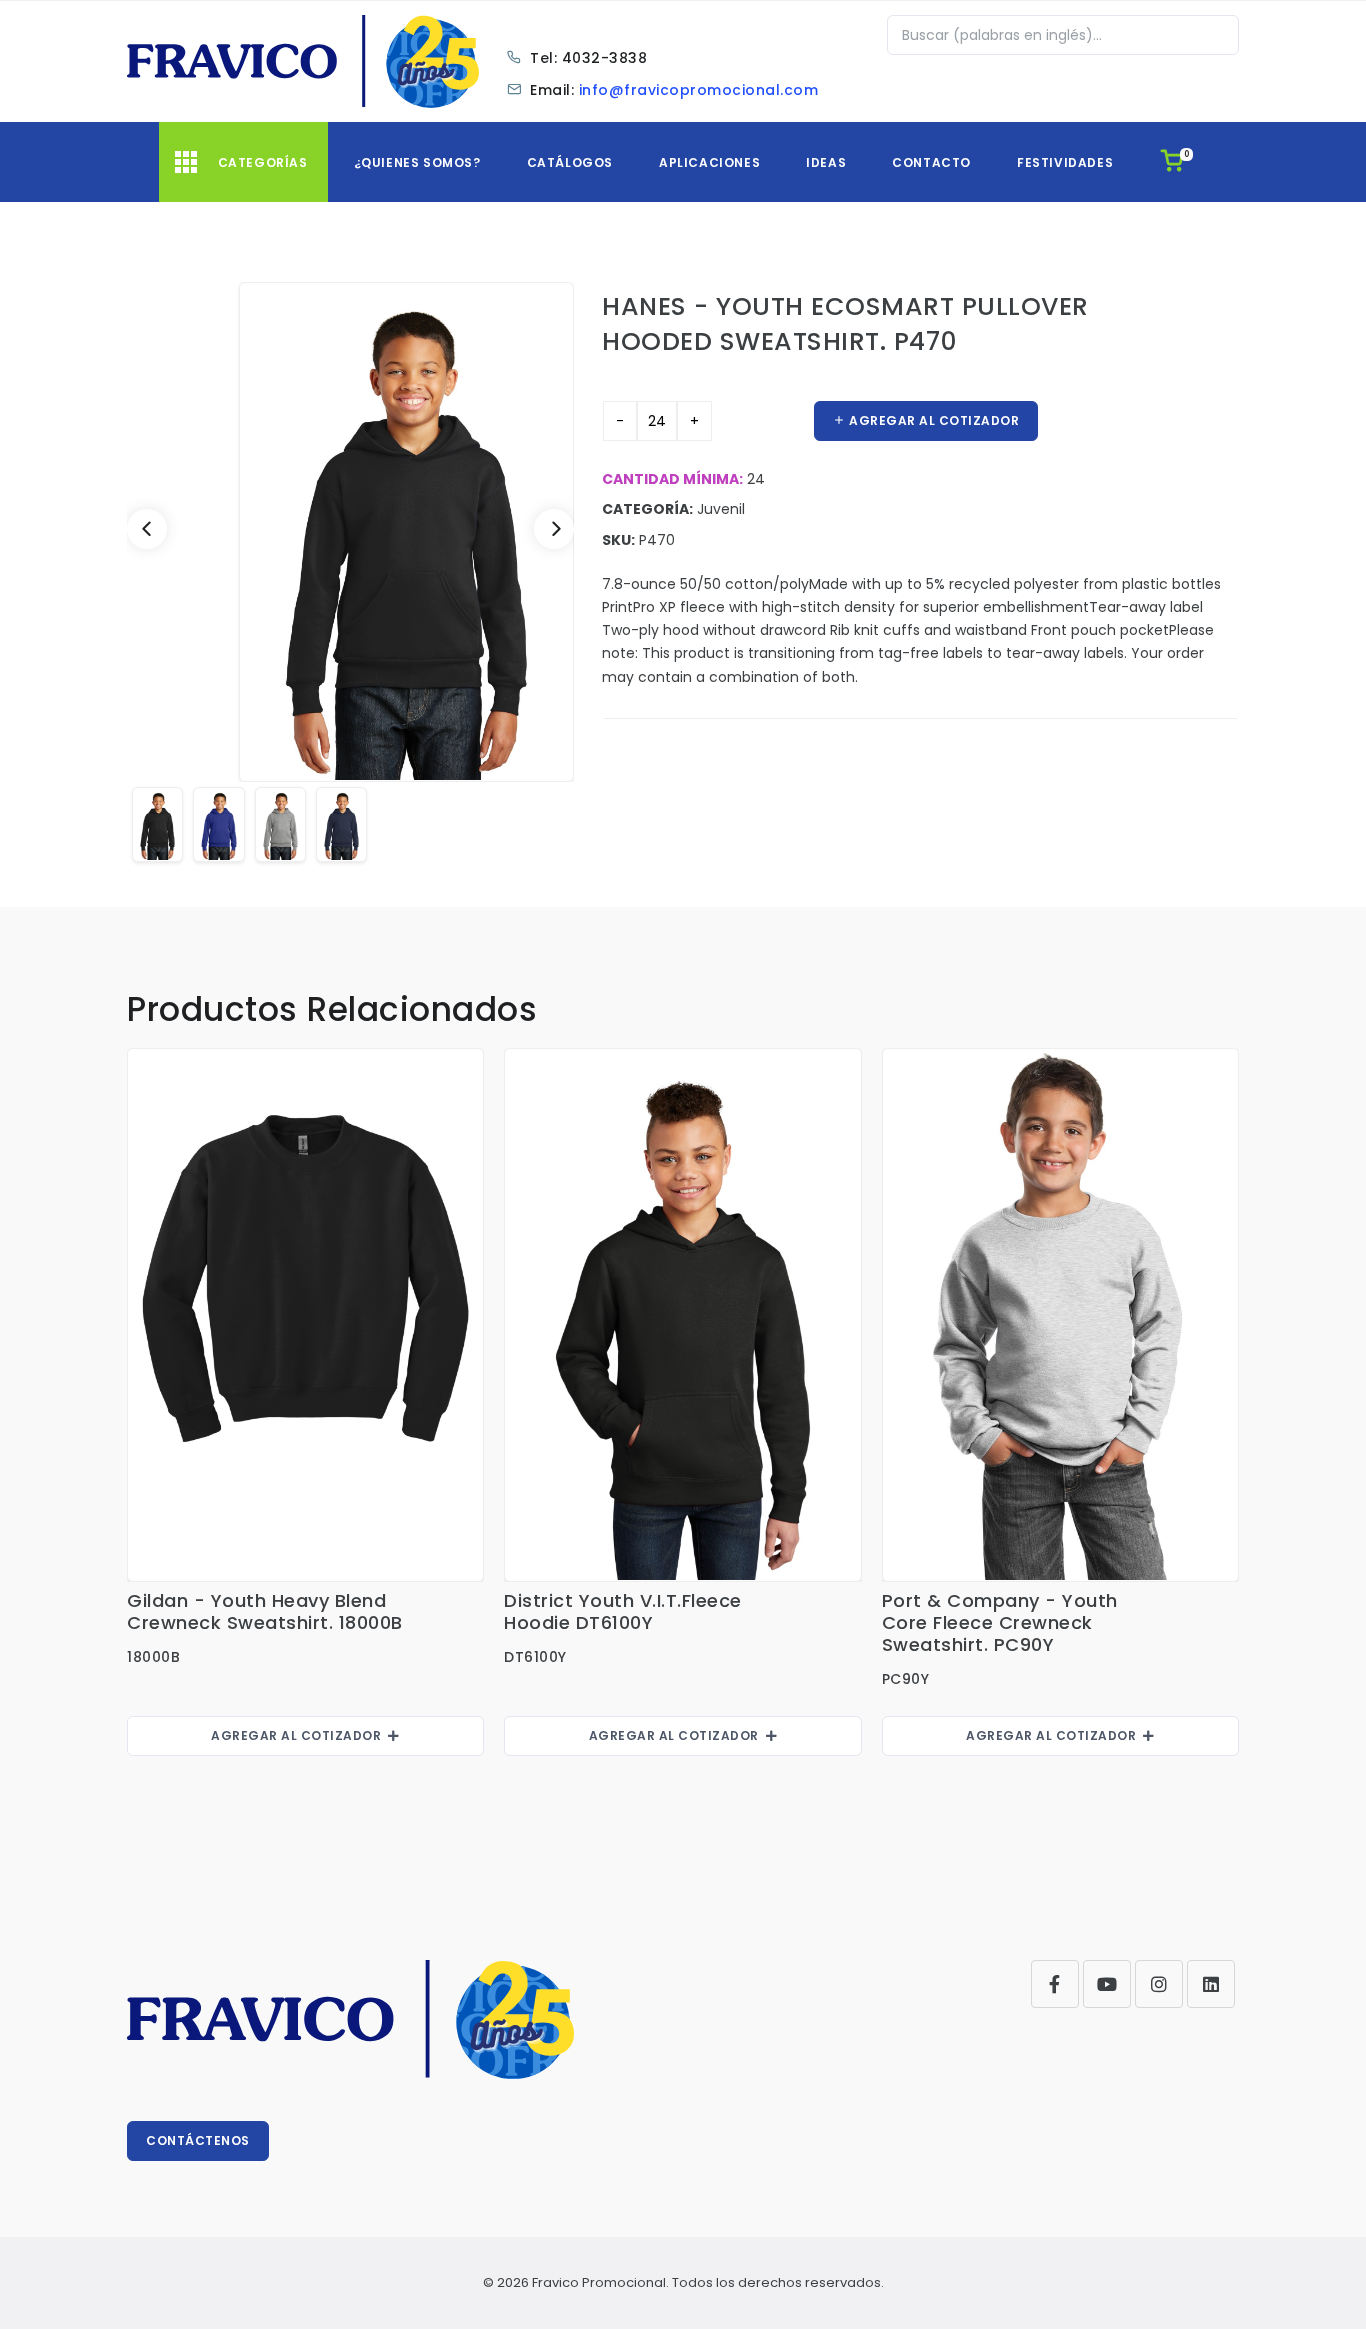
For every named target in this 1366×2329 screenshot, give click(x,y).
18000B (153, 1657)
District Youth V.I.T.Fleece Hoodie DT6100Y (623, 1611)
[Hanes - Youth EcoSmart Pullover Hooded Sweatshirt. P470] (350, 532)
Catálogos (570, 162)
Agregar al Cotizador (933, 420)
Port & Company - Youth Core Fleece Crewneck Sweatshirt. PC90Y (1000, 1622)
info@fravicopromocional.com (699, 90)
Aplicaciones (709, 162)
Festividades (1065, 162)
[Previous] (147, 529)
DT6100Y (535, 1657)
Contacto (931, 162)
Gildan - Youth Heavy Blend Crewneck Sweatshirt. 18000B (265, 1611)
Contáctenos (198, 2140)
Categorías (263, 162)
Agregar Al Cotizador (299, 1735)
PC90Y (906, 1679)
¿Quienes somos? (417, 162)
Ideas (826, 162)
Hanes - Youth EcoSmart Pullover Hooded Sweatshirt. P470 (845, 323)
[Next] (554, 529)
